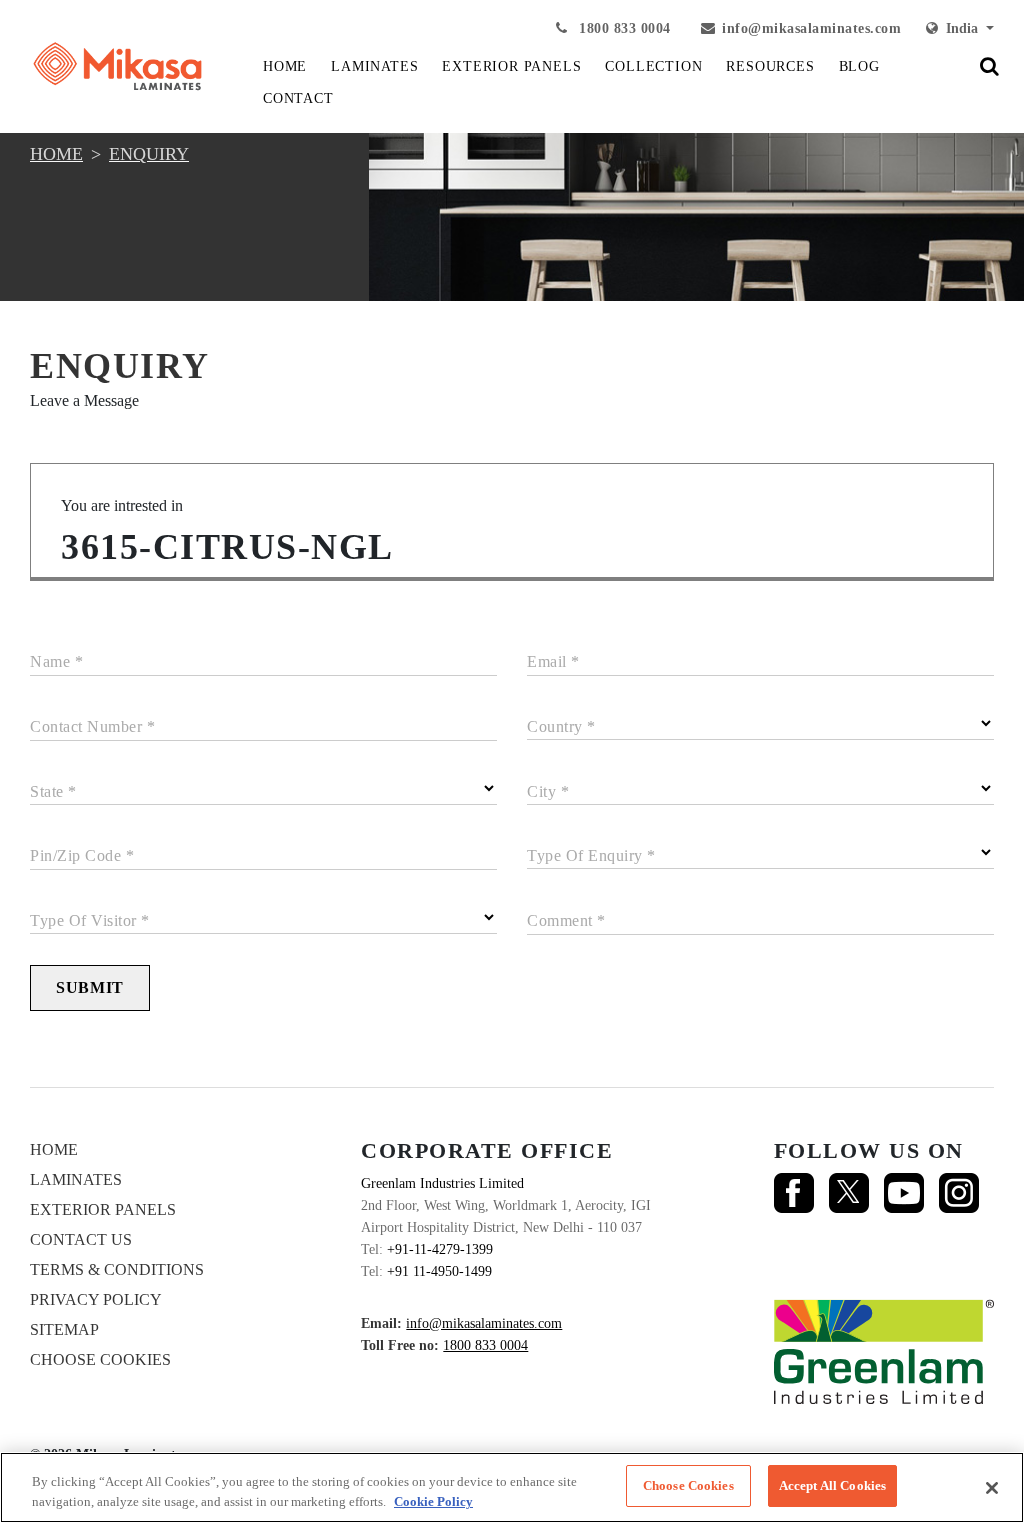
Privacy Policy (96, 1299)
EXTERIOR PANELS (511, 66)
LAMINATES (374, 66)
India (960, 28)
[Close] (992, 1488)
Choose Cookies (100, 1359)
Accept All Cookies (832, 1485)
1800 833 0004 (623, 28)
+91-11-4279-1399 (440, 1249)
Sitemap (64, 1329)
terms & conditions (117, 1269)
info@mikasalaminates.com (811, 28)
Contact (298, 98)
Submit (90, 987)
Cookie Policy (433, 1501)
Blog (859, 66)
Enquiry (149, 154)
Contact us (81, 1239)
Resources (770, 66)
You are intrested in (122, 505)
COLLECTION (653, 66)
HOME (285, 66)
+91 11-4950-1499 (439, 1271)
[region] (512, 1487)
